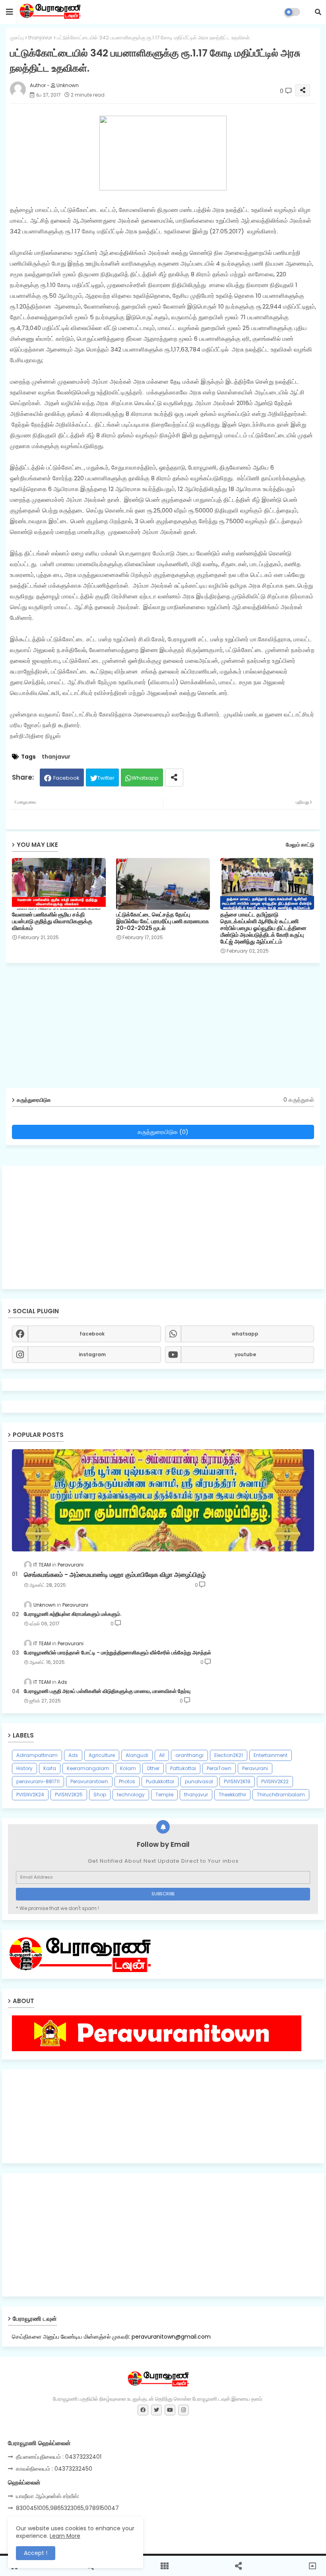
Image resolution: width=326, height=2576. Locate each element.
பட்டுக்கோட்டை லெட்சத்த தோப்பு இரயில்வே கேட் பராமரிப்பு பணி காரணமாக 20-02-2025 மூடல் (163, 921)
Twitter (106, 778)
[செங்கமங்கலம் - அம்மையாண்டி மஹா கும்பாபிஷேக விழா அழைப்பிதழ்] (163, 1500)
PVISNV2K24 (30, 1795)
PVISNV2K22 (275, 1781)
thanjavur (40, 38)
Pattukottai (183, 1768)
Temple (164, 1795)
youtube (245, 1354)
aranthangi (189, 1755)
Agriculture (102, 1755)
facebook (92, 1334)
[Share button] (174, 777)
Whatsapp (145, 778)
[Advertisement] (163, 1227)
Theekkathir (232, 1795)
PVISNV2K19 (237, 1781)
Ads (73, 1755)
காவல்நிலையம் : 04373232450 (54, 2469)
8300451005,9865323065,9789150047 (67, 2508)
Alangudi (137, 1755)
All (162, 1755)
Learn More (65, 2536)
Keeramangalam (88, 1768)
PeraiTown (219, 1768)
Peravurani (255, 1768)
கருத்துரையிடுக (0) (163, 1132)
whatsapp (245, 1334)
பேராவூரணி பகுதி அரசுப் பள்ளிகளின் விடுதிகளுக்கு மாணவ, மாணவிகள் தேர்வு (107, 1691)
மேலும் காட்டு (300, 845)
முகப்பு (17, 38)
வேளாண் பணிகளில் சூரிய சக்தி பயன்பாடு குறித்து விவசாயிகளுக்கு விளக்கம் (52, 921)
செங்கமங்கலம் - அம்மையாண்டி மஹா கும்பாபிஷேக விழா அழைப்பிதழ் (115, 1575)
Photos (127, 1781)
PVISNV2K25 (69, 1795)
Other (153, 1768)
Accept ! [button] (36, 2553)
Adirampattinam (37, 1755)
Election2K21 (229, 1755)
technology (131, 1795)
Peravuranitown (89, 1781)
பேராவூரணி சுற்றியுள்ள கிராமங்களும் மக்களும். (73, 1614)
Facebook (66, 778)
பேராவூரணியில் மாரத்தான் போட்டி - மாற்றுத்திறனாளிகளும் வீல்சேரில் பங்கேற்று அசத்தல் (117, 1653)
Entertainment (271, 1755)
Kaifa (50, 1768)
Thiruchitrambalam (281, 1795)
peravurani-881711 (38, 1781)
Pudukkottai (160, 1781)
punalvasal (199, 1781)
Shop (100, 1795)
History (24, 1768)
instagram (92, 1354)
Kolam (128, 1768)
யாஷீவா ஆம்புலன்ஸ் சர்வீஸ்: (48, 2496)
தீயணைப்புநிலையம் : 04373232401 (59, 2457)
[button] (318, 12)
